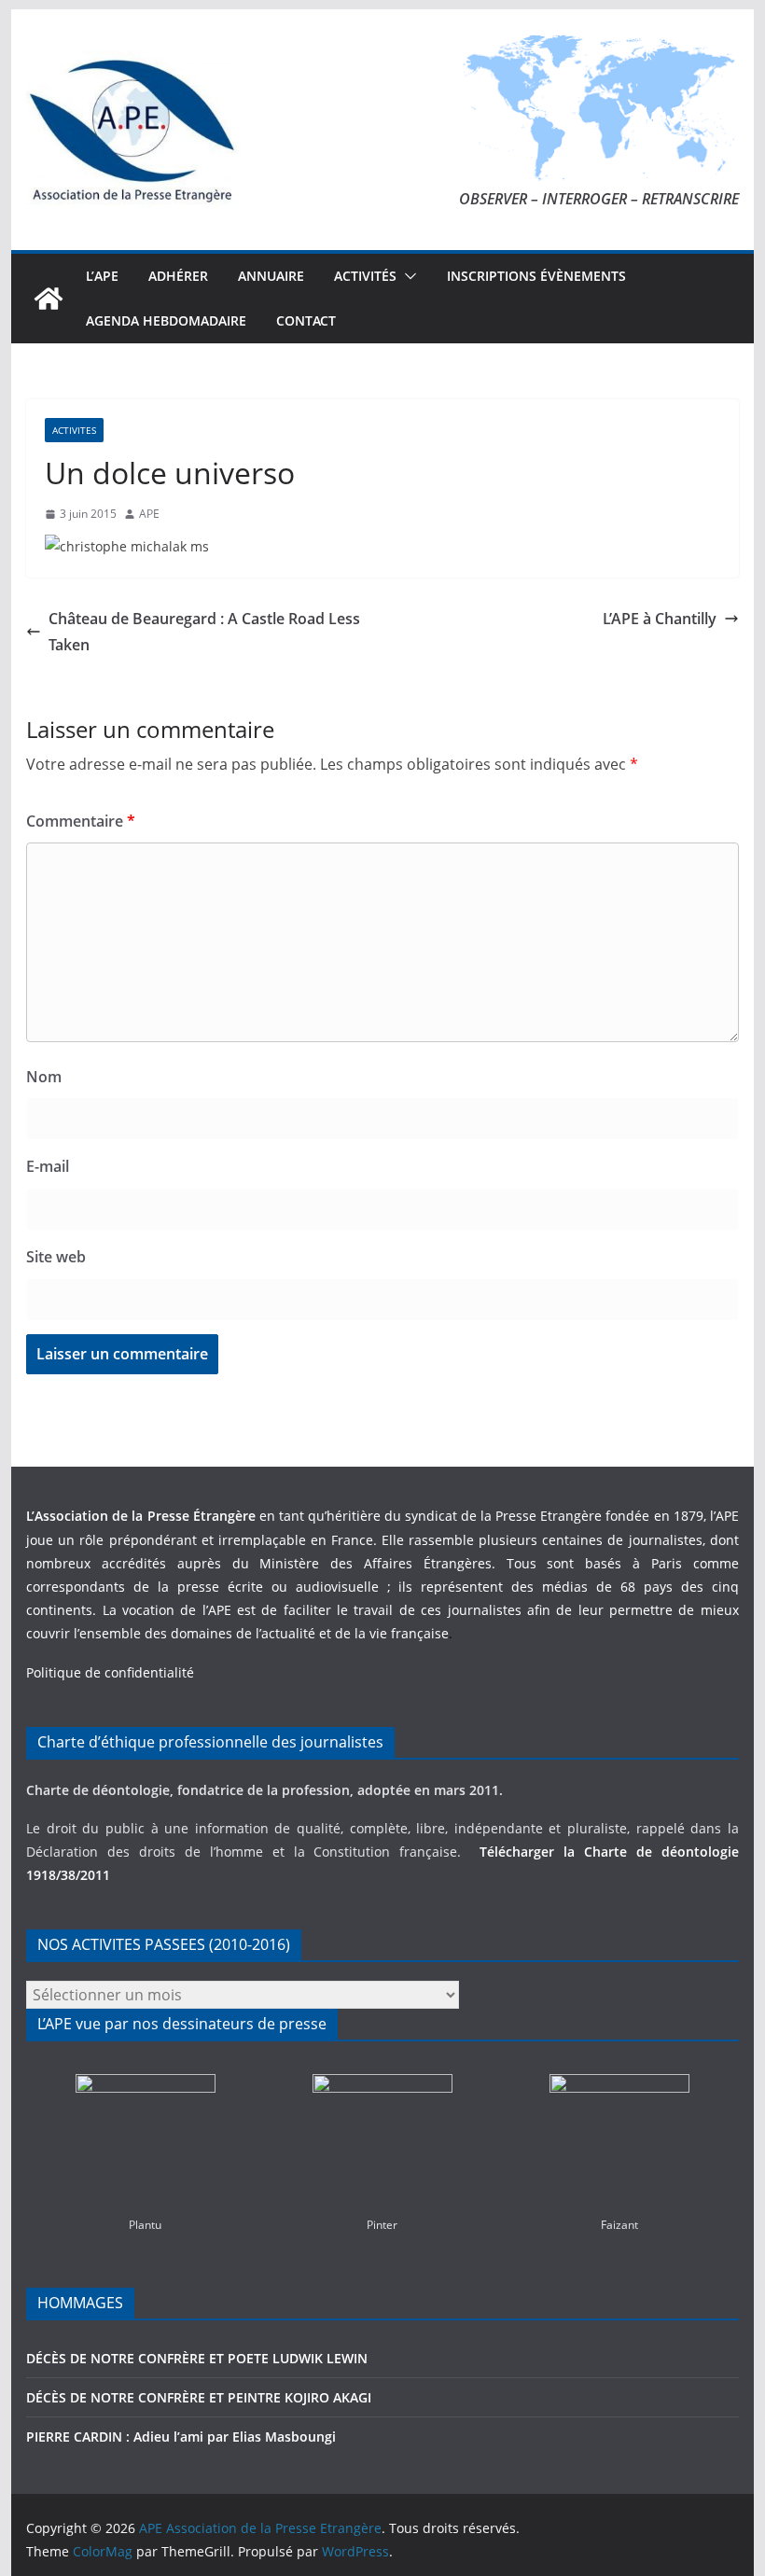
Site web (56, 1257)
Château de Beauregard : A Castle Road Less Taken (204, 632)
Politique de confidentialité (110, 1672)
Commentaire (81, 821)
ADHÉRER (178, 276)
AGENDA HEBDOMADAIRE (166, 320)
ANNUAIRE (271, 276)
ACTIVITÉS (365, 276)
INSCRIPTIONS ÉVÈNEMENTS (536, 276)
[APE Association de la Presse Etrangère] (49, 299)
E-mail (48, 1166)
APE (149, 514)
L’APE (102, 276)
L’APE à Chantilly (660, 619)
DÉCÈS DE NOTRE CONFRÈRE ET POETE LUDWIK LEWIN (197, 2358)
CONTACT (306, 320)
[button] (407, 276)
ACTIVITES (74, 430)
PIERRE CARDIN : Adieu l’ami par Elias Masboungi (181, 2437)
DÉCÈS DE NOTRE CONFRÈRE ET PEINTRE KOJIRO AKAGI (201, 2397)
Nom (44, 1077)
